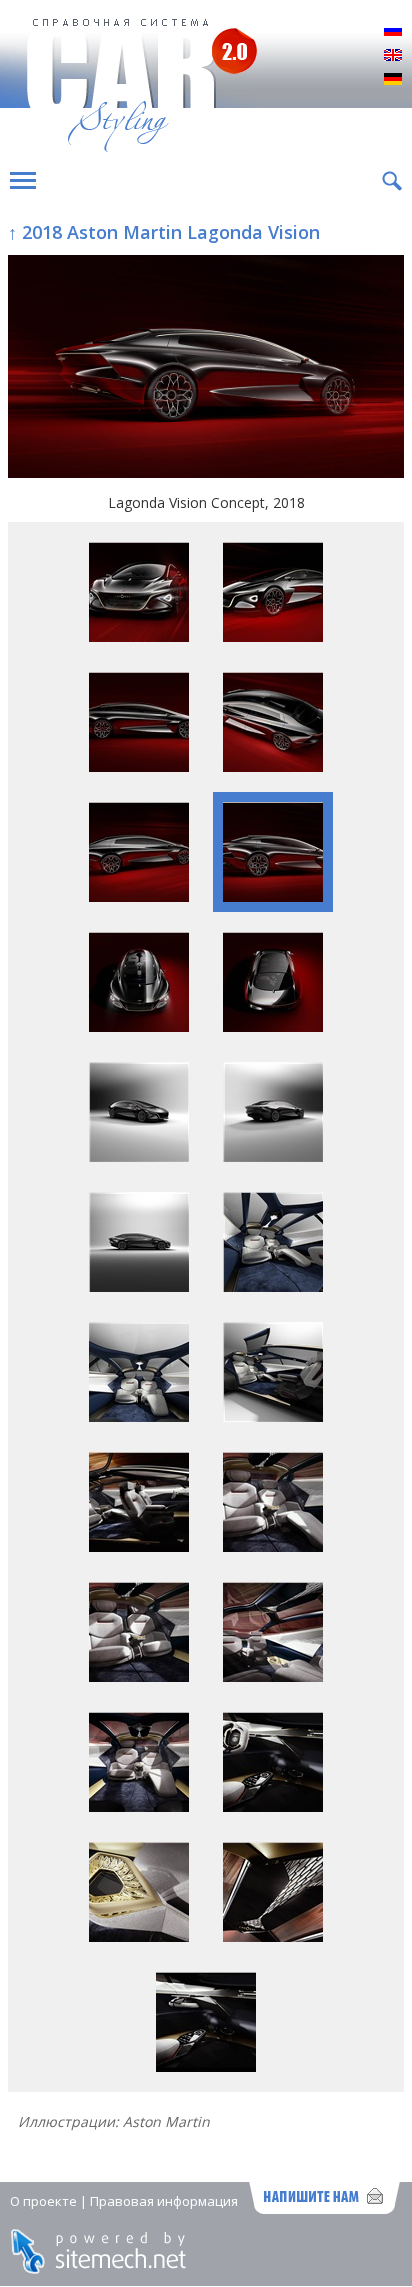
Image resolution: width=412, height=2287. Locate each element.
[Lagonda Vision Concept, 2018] (206, 368)
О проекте (43, 2201)
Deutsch (393, 80)
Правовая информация (164, 2201)
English (393, 56)
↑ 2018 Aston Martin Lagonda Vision (164, 232)
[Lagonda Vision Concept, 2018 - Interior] (273, 1286)
